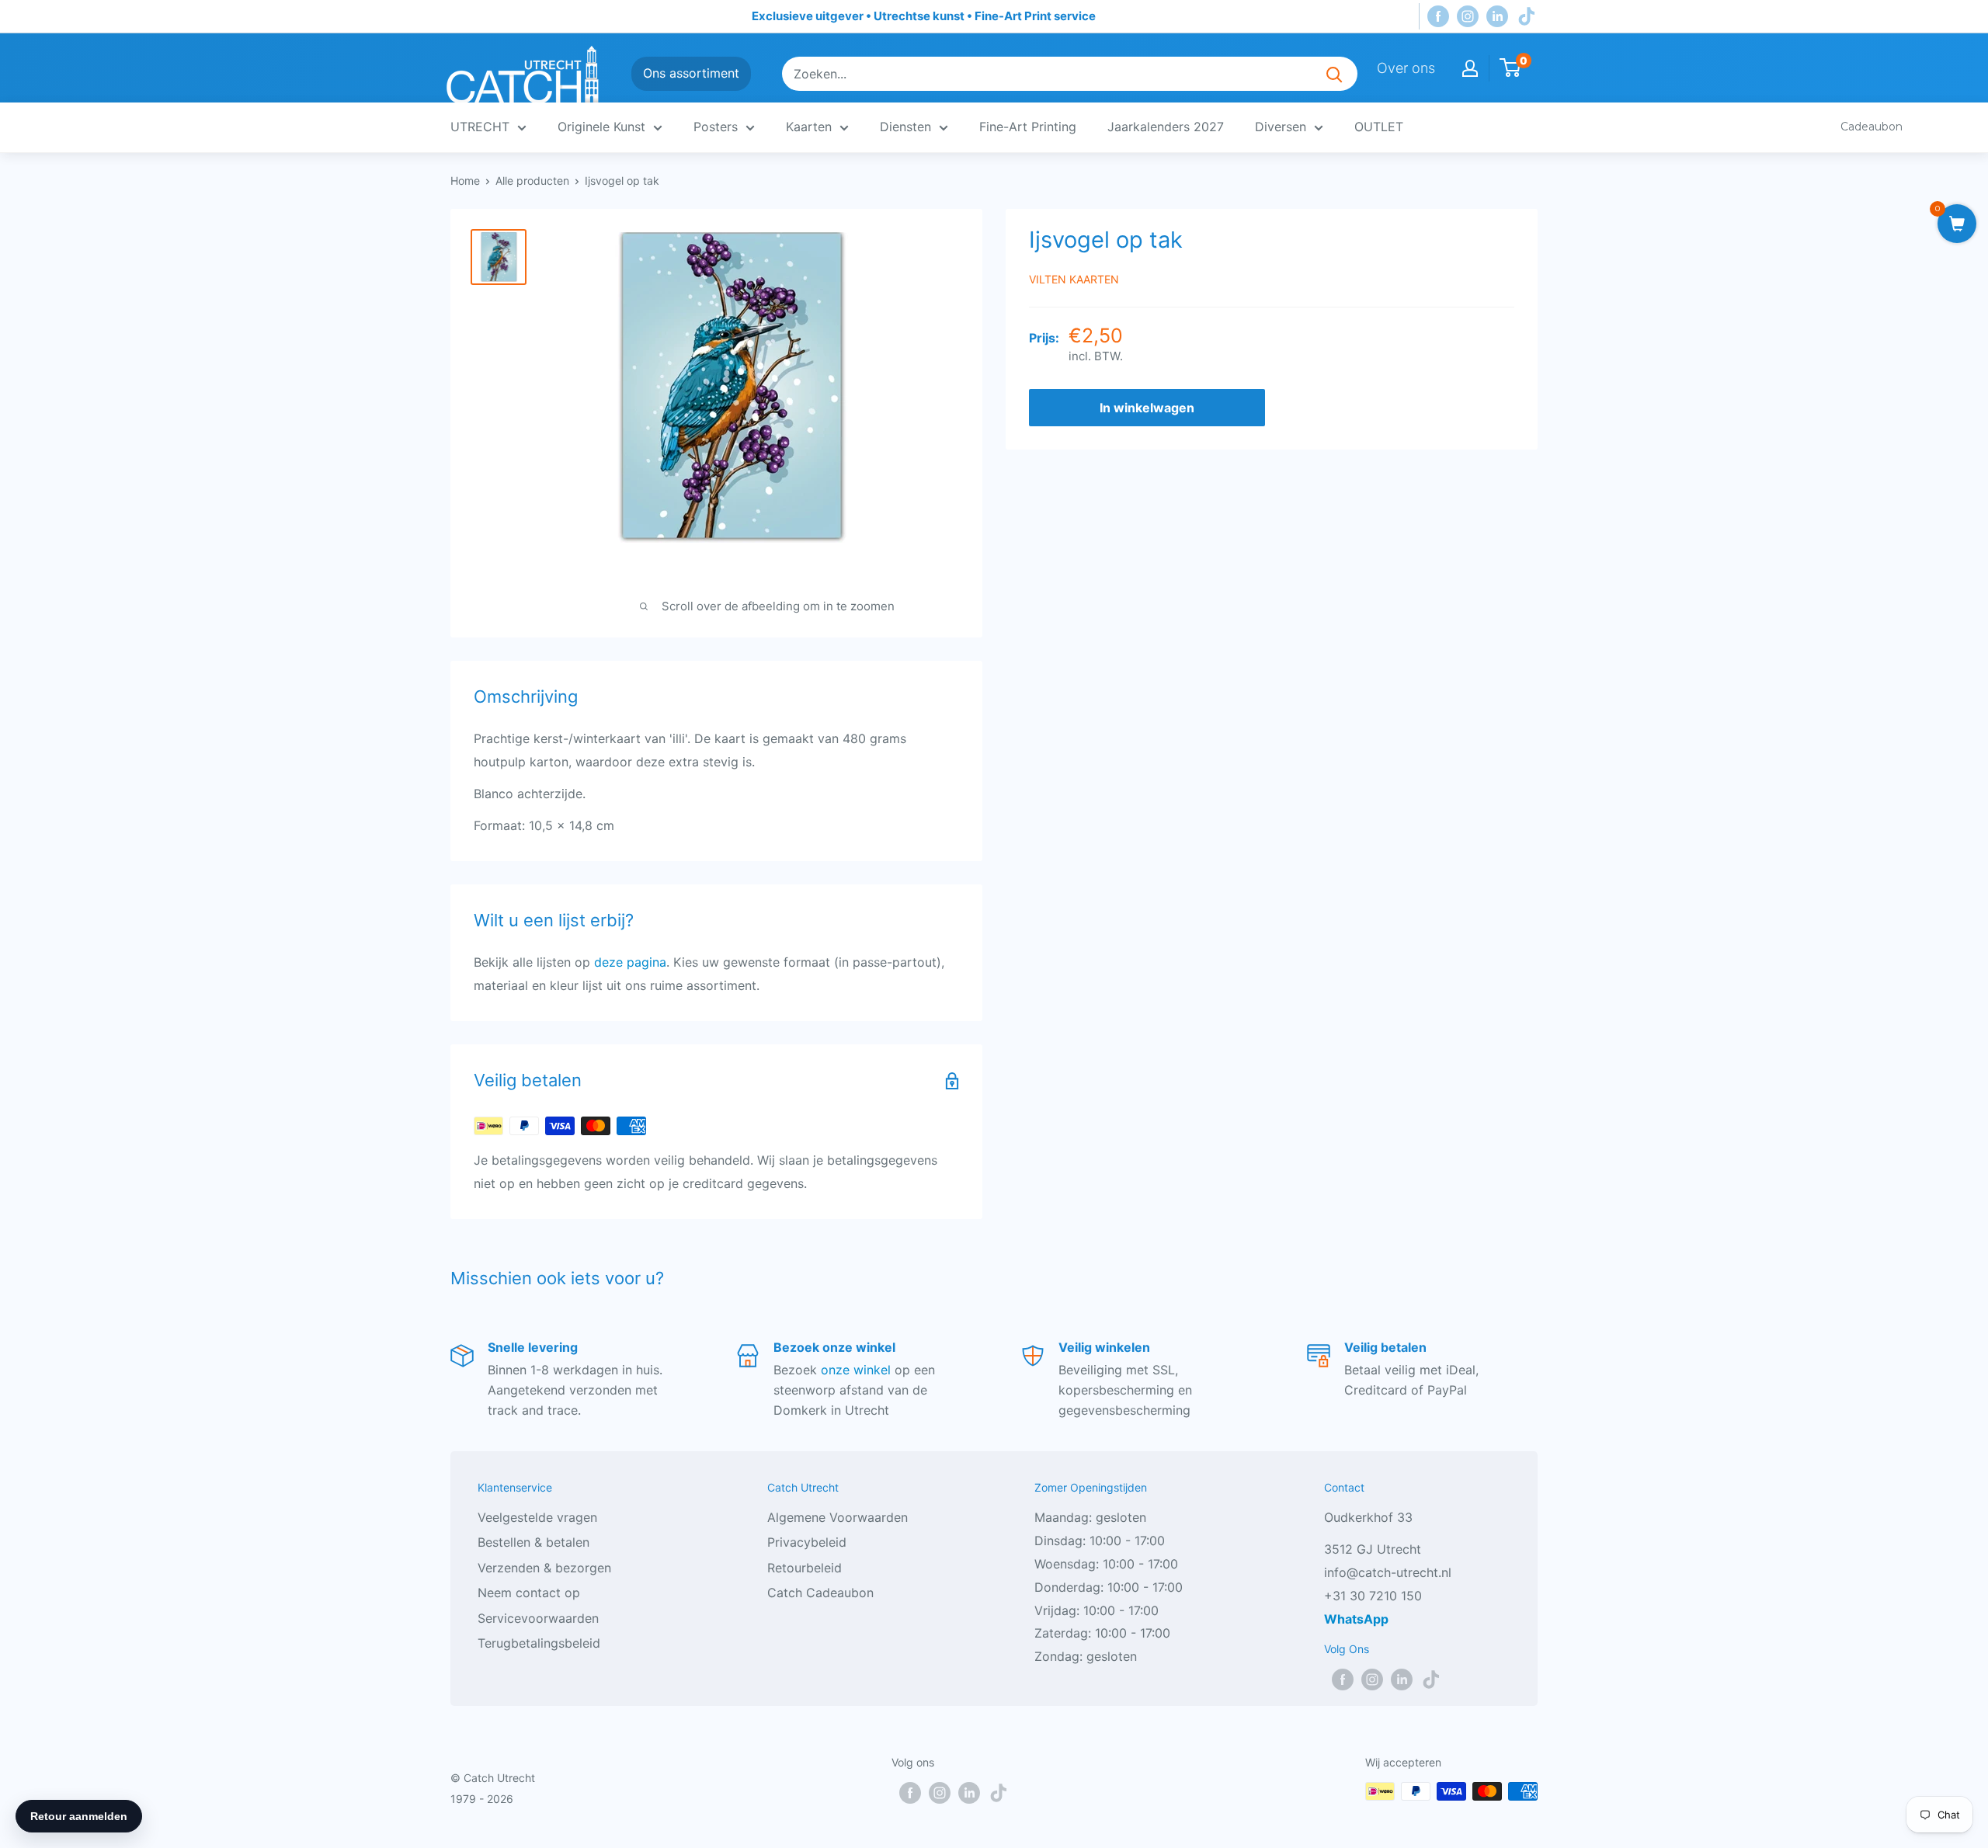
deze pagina (630, 962)
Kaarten (809, 127)
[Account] (1470, 68)
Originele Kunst (601, 127)
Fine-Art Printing (1028, 127)
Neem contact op (529, 1593)
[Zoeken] (1334, 74)
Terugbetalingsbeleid (539, 1643)
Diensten (905, 127)
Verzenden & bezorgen (544, 1568)
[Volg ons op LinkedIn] (1497, 17)
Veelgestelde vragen (537, 1517)
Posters (716, 127)
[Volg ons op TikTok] (1527, 17)
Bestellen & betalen (533, 1542)
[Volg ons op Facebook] (1438, 17)
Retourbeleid (805, 1568)
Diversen (1281, 127)
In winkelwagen (1147, 408)
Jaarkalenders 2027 (1166, 127)
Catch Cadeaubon (820, 1593)
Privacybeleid (807, 1542)
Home (465, 181)
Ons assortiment (691, 73)
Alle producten (532, 181)
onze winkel (856, 1370)
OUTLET (1379, 127)
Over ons (1406, 68)
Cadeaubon (1872, 127)
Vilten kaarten (1074, 279)
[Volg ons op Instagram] (1468, 17)
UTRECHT (480, 127)
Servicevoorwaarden (538, 1618)
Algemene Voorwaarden (838, 1517)
